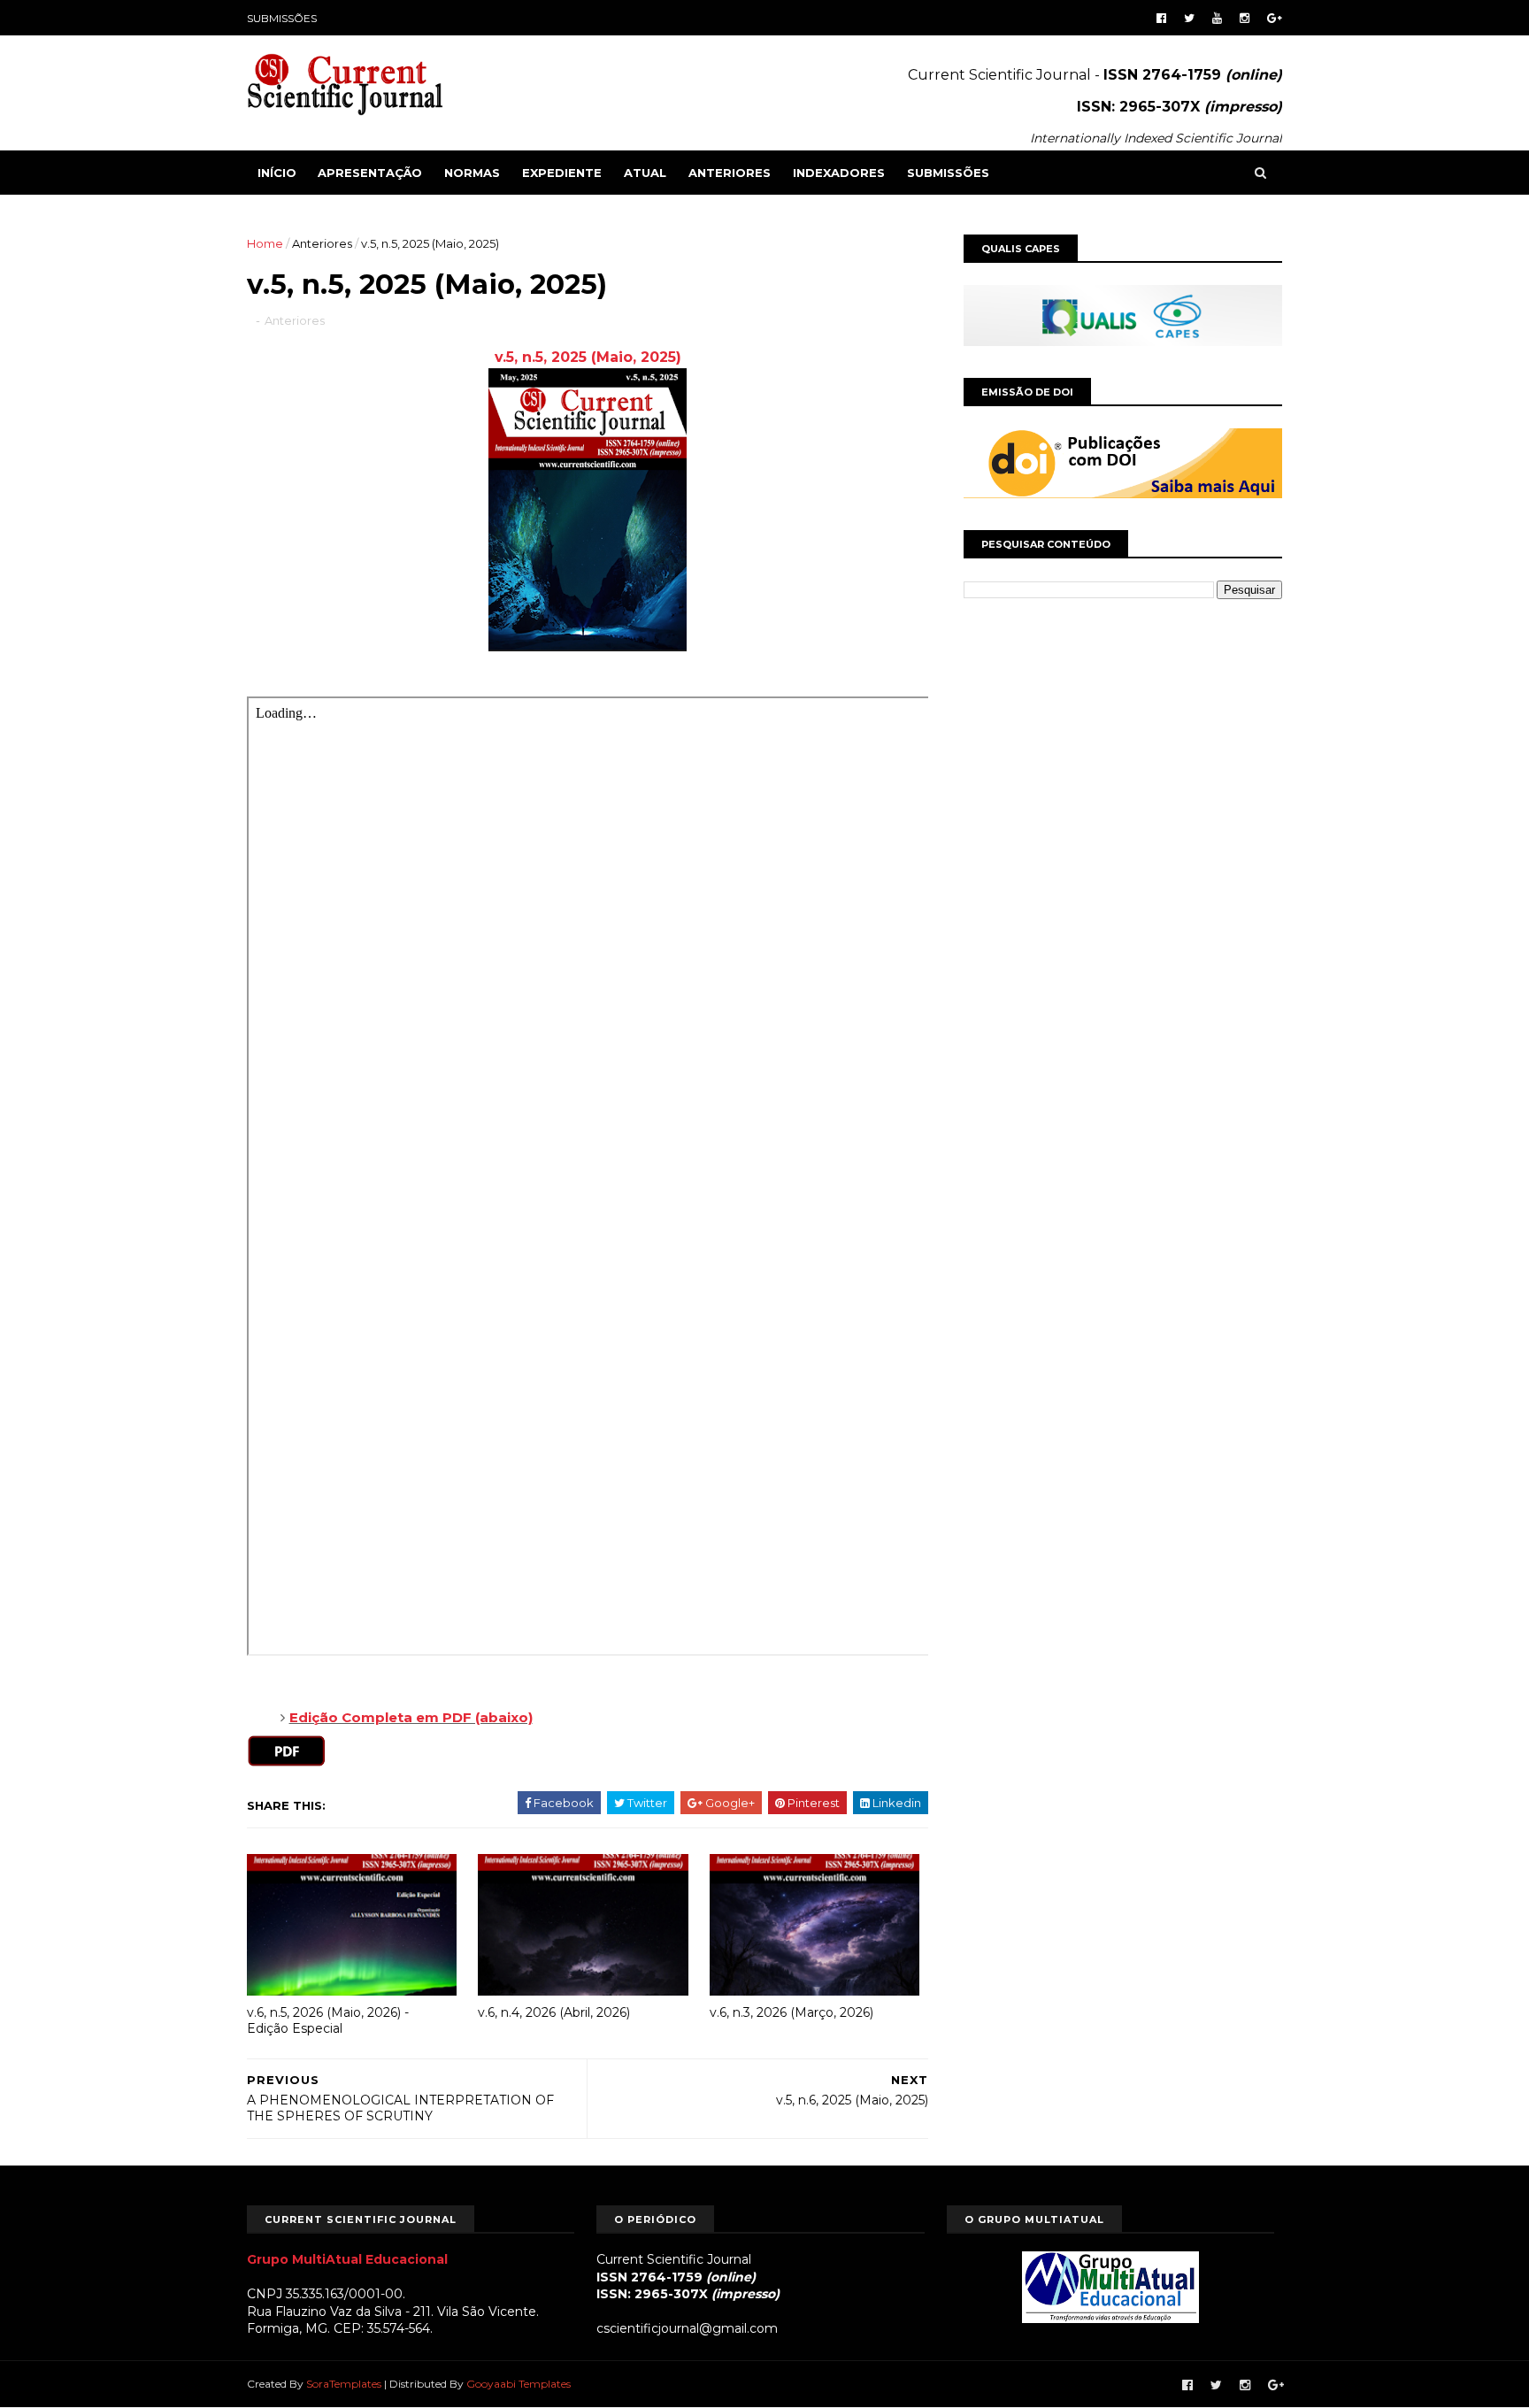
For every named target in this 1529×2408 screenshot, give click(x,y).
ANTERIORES (730, 173)
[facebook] (1161, 18)
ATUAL (645, 173)
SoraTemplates (344, 2384)
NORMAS (472, 173)
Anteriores (322, 243)
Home (265, 243)
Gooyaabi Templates (519, 2384)
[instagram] (1245, 18)
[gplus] (1275, 18)
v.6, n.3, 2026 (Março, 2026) (791, 2012)
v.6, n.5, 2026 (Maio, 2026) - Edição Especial (328, 2021)
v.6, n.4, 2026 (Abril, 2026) (554, 2012)
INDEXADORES (839, 173)
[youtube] (1217, 18)
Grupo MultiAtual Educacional (347, 2259)
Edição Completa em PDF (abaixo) (411, 1717)
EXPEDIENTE (562, 173)
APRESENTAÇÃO (370, 173)
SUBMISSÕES (282, 18)
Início (277, 173)
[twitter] (1189, 18)
